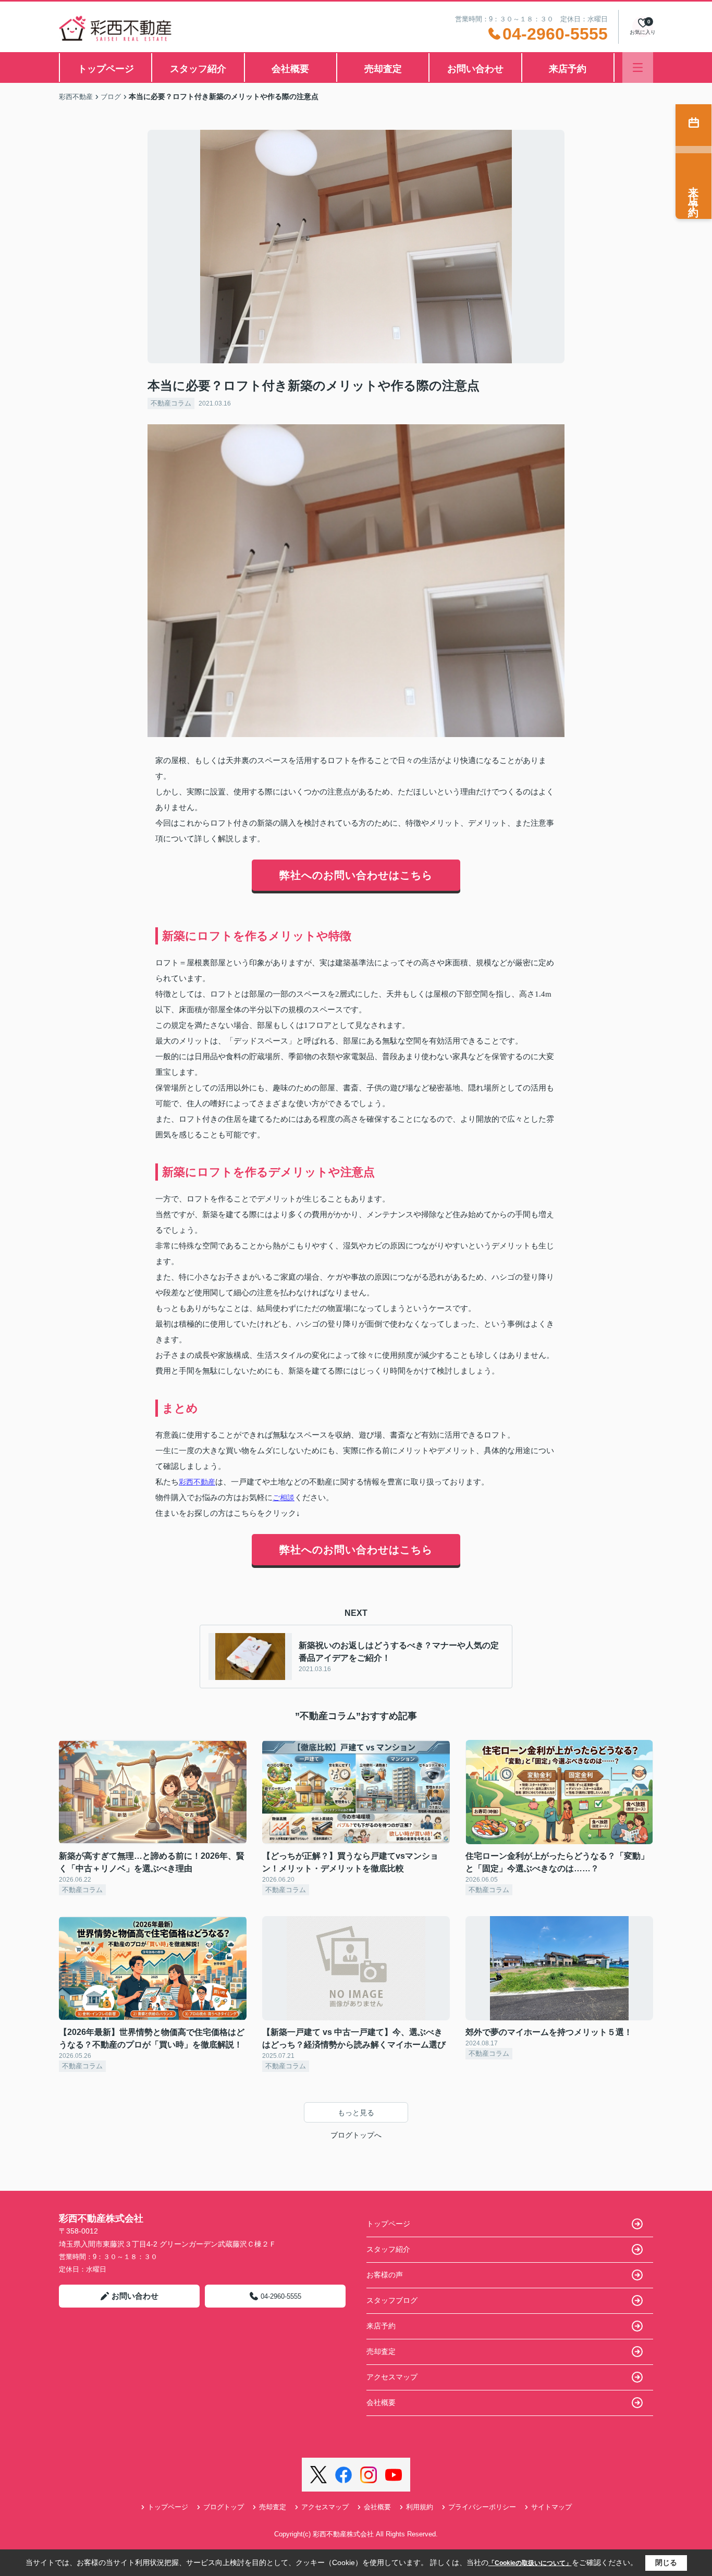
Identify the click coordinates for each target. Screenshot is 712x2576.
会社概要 (290, 69)
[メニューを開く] (638, 68)
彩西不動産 (197, 1482)
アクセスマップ (392, 2377)
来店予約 (568, 69)
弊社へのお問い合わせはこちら (356, 875)
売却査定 (383, 69)
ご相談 (284, 1498)
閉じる (666, 2562)
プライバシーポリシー (482, 2507)
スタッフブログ (392, 2300)
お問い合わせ (475, 69)
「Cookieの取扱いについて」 (530, 2563)
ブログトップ (224, 2507)
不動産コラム (171, 403)
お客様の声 (385, 2275)
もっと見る (356, 2113)
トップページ (106, 69)
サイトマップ (551, 2507)
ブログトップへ (356, 2135)
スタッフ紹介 (198, 69)
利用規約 (420, 2507)
